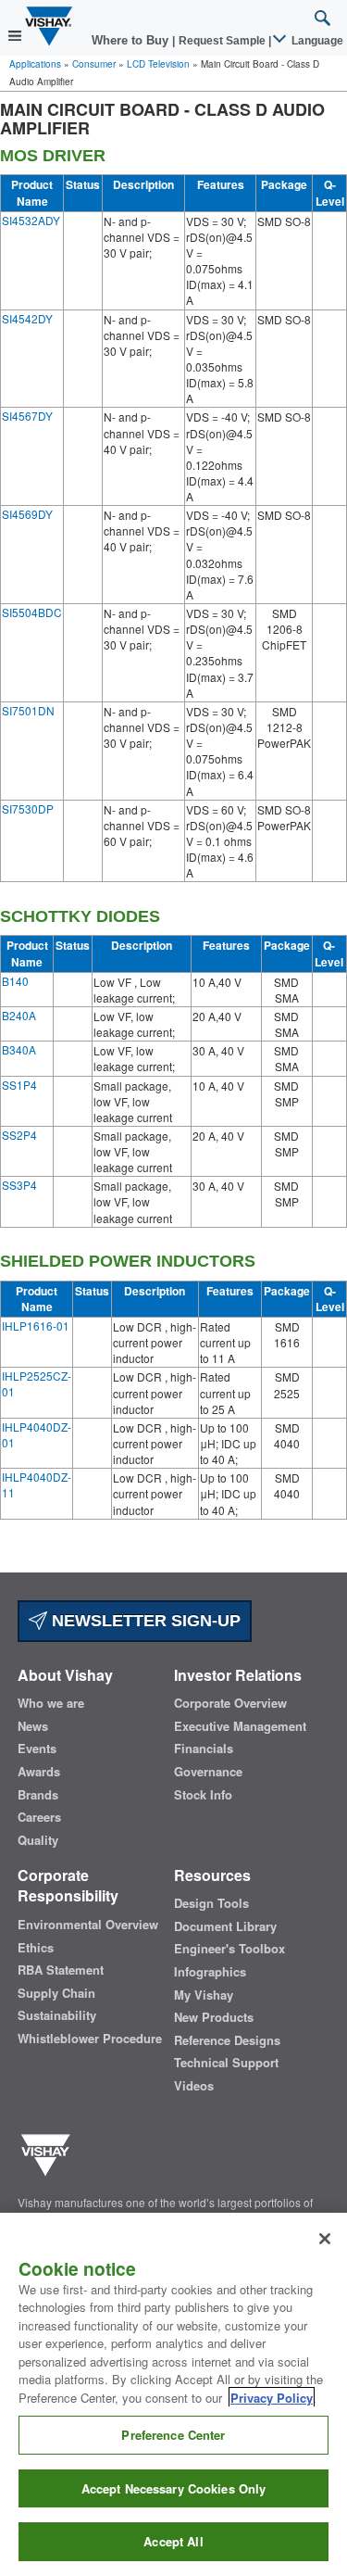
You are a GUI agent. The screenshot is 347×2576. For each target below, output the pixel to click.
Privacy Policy (272, 2398)
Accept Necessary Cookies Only (174, 2488)
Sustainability (57, 2015)
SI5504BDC (32, 612)
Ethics (36, 1948)
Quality (38, 1840)
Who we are (51, 1703)
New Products (214, 2017)
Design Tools (211, 1903)
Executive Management (240, 1726)
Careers (39, 1817)
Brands (38, 1795)
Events (37, 1749)
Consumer (94, 64)
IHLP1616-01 (36, 1326)
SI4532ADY (31, 220)
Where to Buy (132, 40)
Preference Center (173, 2435)
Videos (194, 2086)
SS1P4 (19, 1085)
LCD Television (158, 64)
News (33, 1726)
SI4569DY (27, 514)
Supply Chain (56, 1993)
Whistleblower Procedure (90, 2039)
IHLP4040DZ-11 (37, 1484)
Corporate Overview (230, 1703)
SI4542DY (27, 318)
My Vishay (204, 1995)
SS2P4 (19, 1135)
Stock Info (203, 1795)
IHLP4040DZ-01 (37, 1434)
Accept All (173, 2541)
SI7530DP (28, 808)
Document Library (225, 1926)
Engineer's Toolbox (229, 1949)
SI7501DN (28, 710)
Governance (208, 1772)
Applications (35, 64)
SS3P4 (19, 1185)
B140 (15, 981)
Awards (39, 1772)
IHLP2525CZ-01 (37, 1383)
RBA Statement (61, 1970)
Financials (204, 1749)
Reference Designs (227, 2040)
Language (316, 41)
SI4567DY (27, 416)
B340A (19, 1049)
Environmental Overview (88, 1925)
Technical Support (226, 2063)
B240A (19, 1015)
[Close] (325, 2239)
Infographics (210, 1972)
